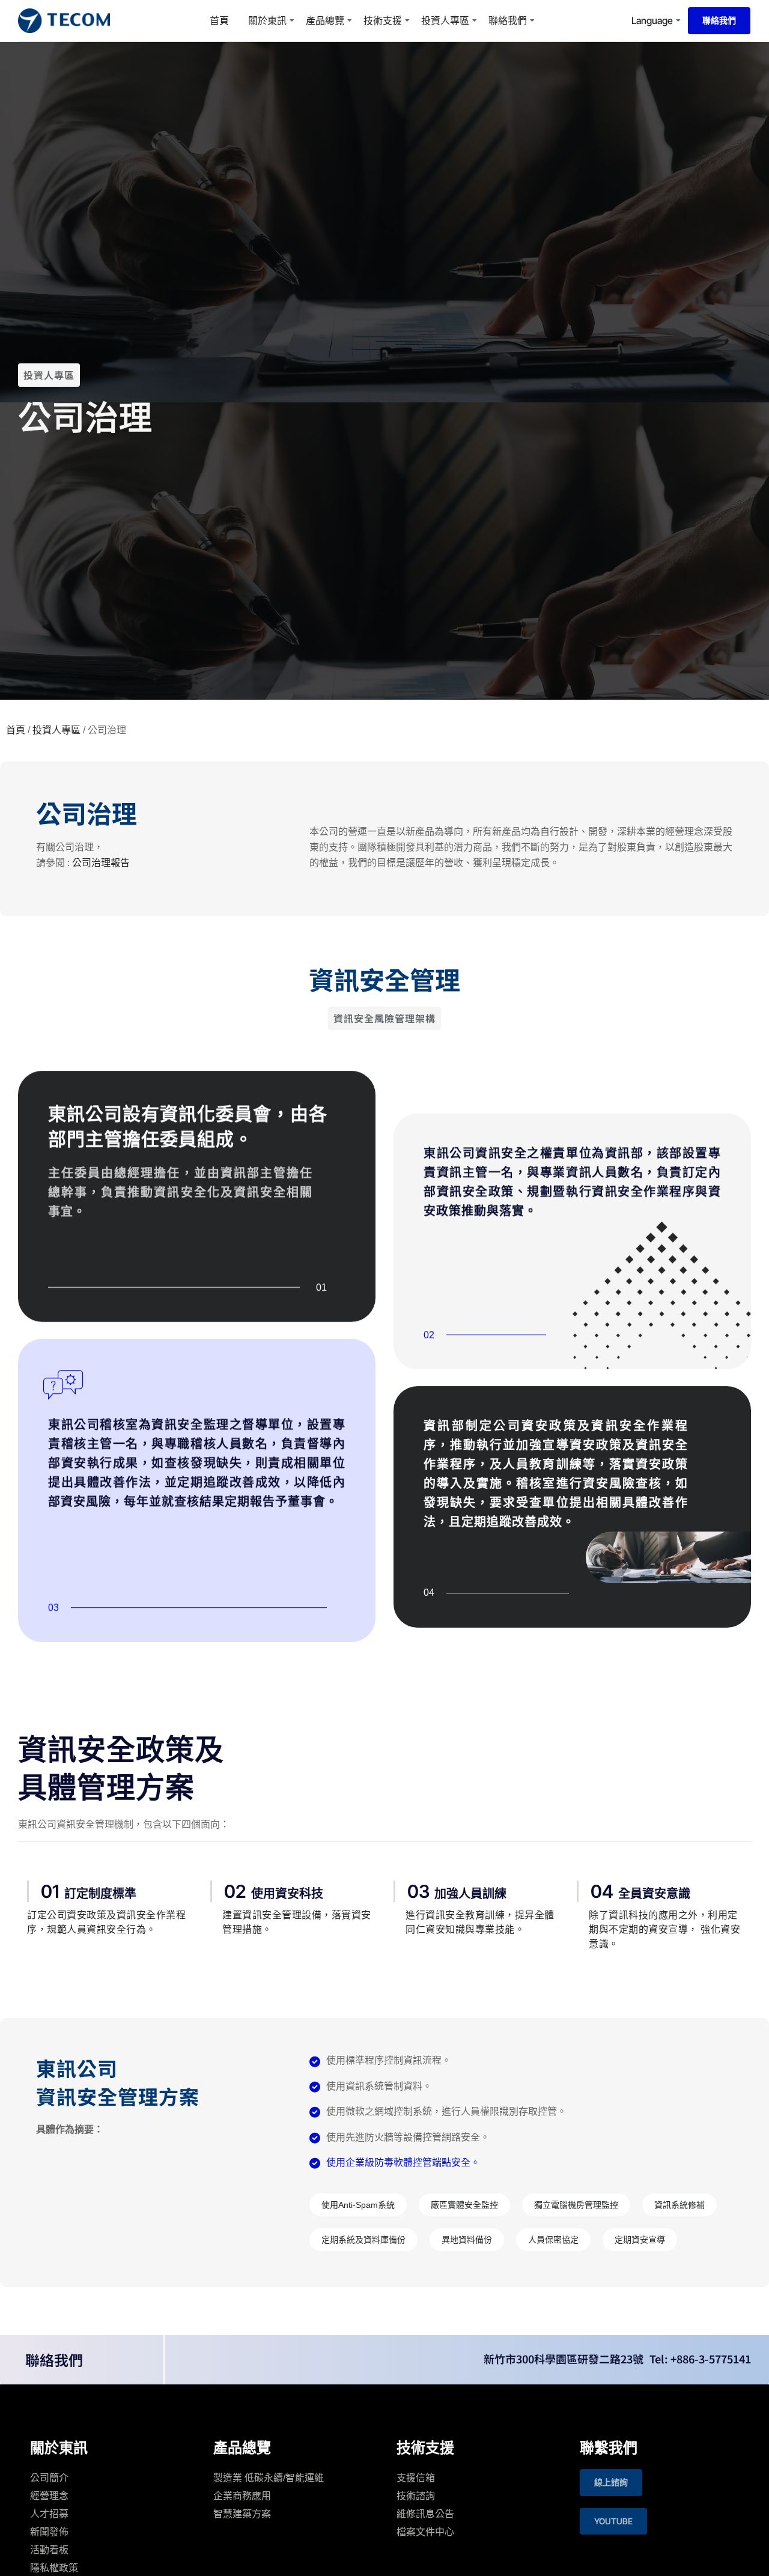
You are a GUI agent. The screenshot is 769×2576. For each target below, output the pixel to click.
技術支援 (383, 20)
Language (652, 20)
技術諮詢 (416, 2496)
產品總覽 (325, 20)
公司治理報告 (101, 863)
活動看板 (49, 2550)
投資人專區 (445, 20)
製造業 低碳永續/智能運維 (269, 2478)
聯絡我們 (508, 20)
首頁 (219, 20)
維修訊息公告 (425, 2514)
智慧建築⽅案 (242, 2514)
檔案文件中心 (425, 2532)
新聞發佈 (49, 2532)
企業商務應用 (242, 2496)
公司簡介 (49, 2478)
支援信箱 (416, 2478)
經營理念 (49, 2496)
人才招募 (49, 2514)
